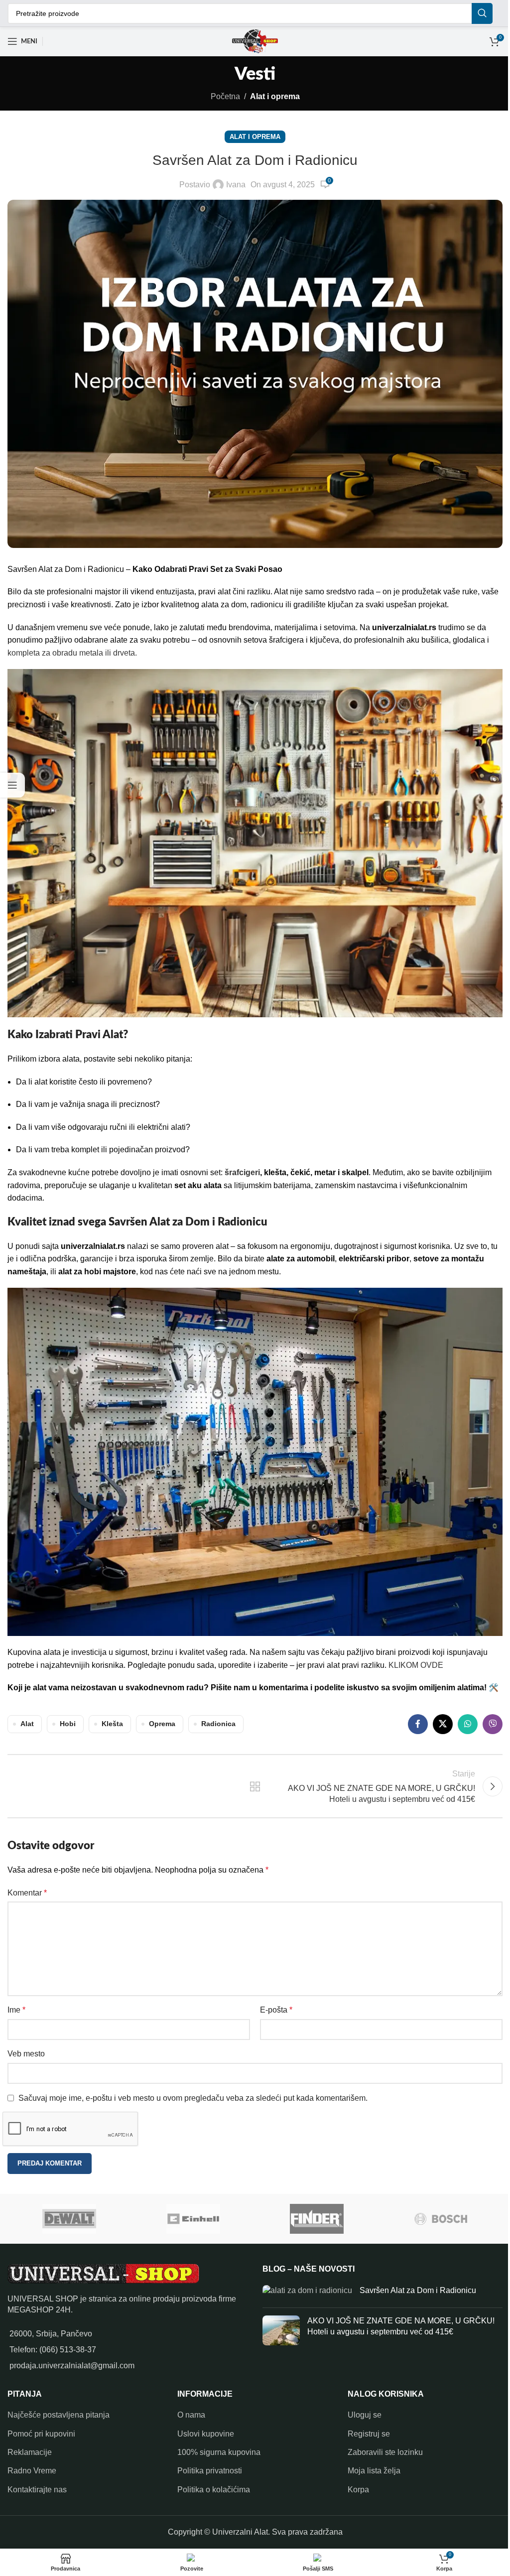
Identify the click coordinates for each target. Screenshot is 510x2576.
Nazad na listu (251, 1783)
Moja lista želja (369, 2468)
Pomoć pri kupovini (41, 2430)
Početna (221, 96)
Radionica (218, 1721)
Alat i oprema (271, 96)
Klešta (112, 1721)
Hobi (68, 1721)
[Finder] (314, 2216)
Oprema (162, 1721)
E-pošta (273, 2007)
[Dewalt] (66, 2216)
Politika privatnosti (207, 2468)
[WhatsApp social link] (460, 1721)
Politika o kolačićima (211, 2486)
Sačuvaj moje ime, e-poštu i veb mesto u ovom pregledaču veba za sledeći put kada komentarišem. (193, 2095)
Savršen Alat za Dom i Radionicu (414, 2287)
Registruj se (364, 2430)
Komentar (27, 1890)
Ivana (232, 185)
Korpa (353, 2486)
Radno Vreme (32, 2468)
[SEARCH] (475, 13)
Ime (16, 2007)
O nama (189, 2411)
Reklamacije (30, 2449)
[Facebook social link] (410, 1721)
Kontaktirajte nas (37, 2486)
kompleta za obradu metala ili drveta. (72, 647)
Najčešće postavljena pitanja (59, 2411)
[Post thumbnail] (303, 2289)
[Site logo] (251, 41)
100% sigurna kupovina (216, 2449)
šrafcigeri (242, 1162)
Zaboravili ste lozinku (380, 2449)
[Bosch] (437, 2216)
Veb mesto (26, 2051)
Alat (27, 1721)
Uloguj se (360, 2411)
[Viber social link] (485, 1721)
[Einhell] (190, 2216)
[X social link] (435, 1721)
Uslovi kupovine (203, 2430)
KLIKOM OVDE (416, 1649)
